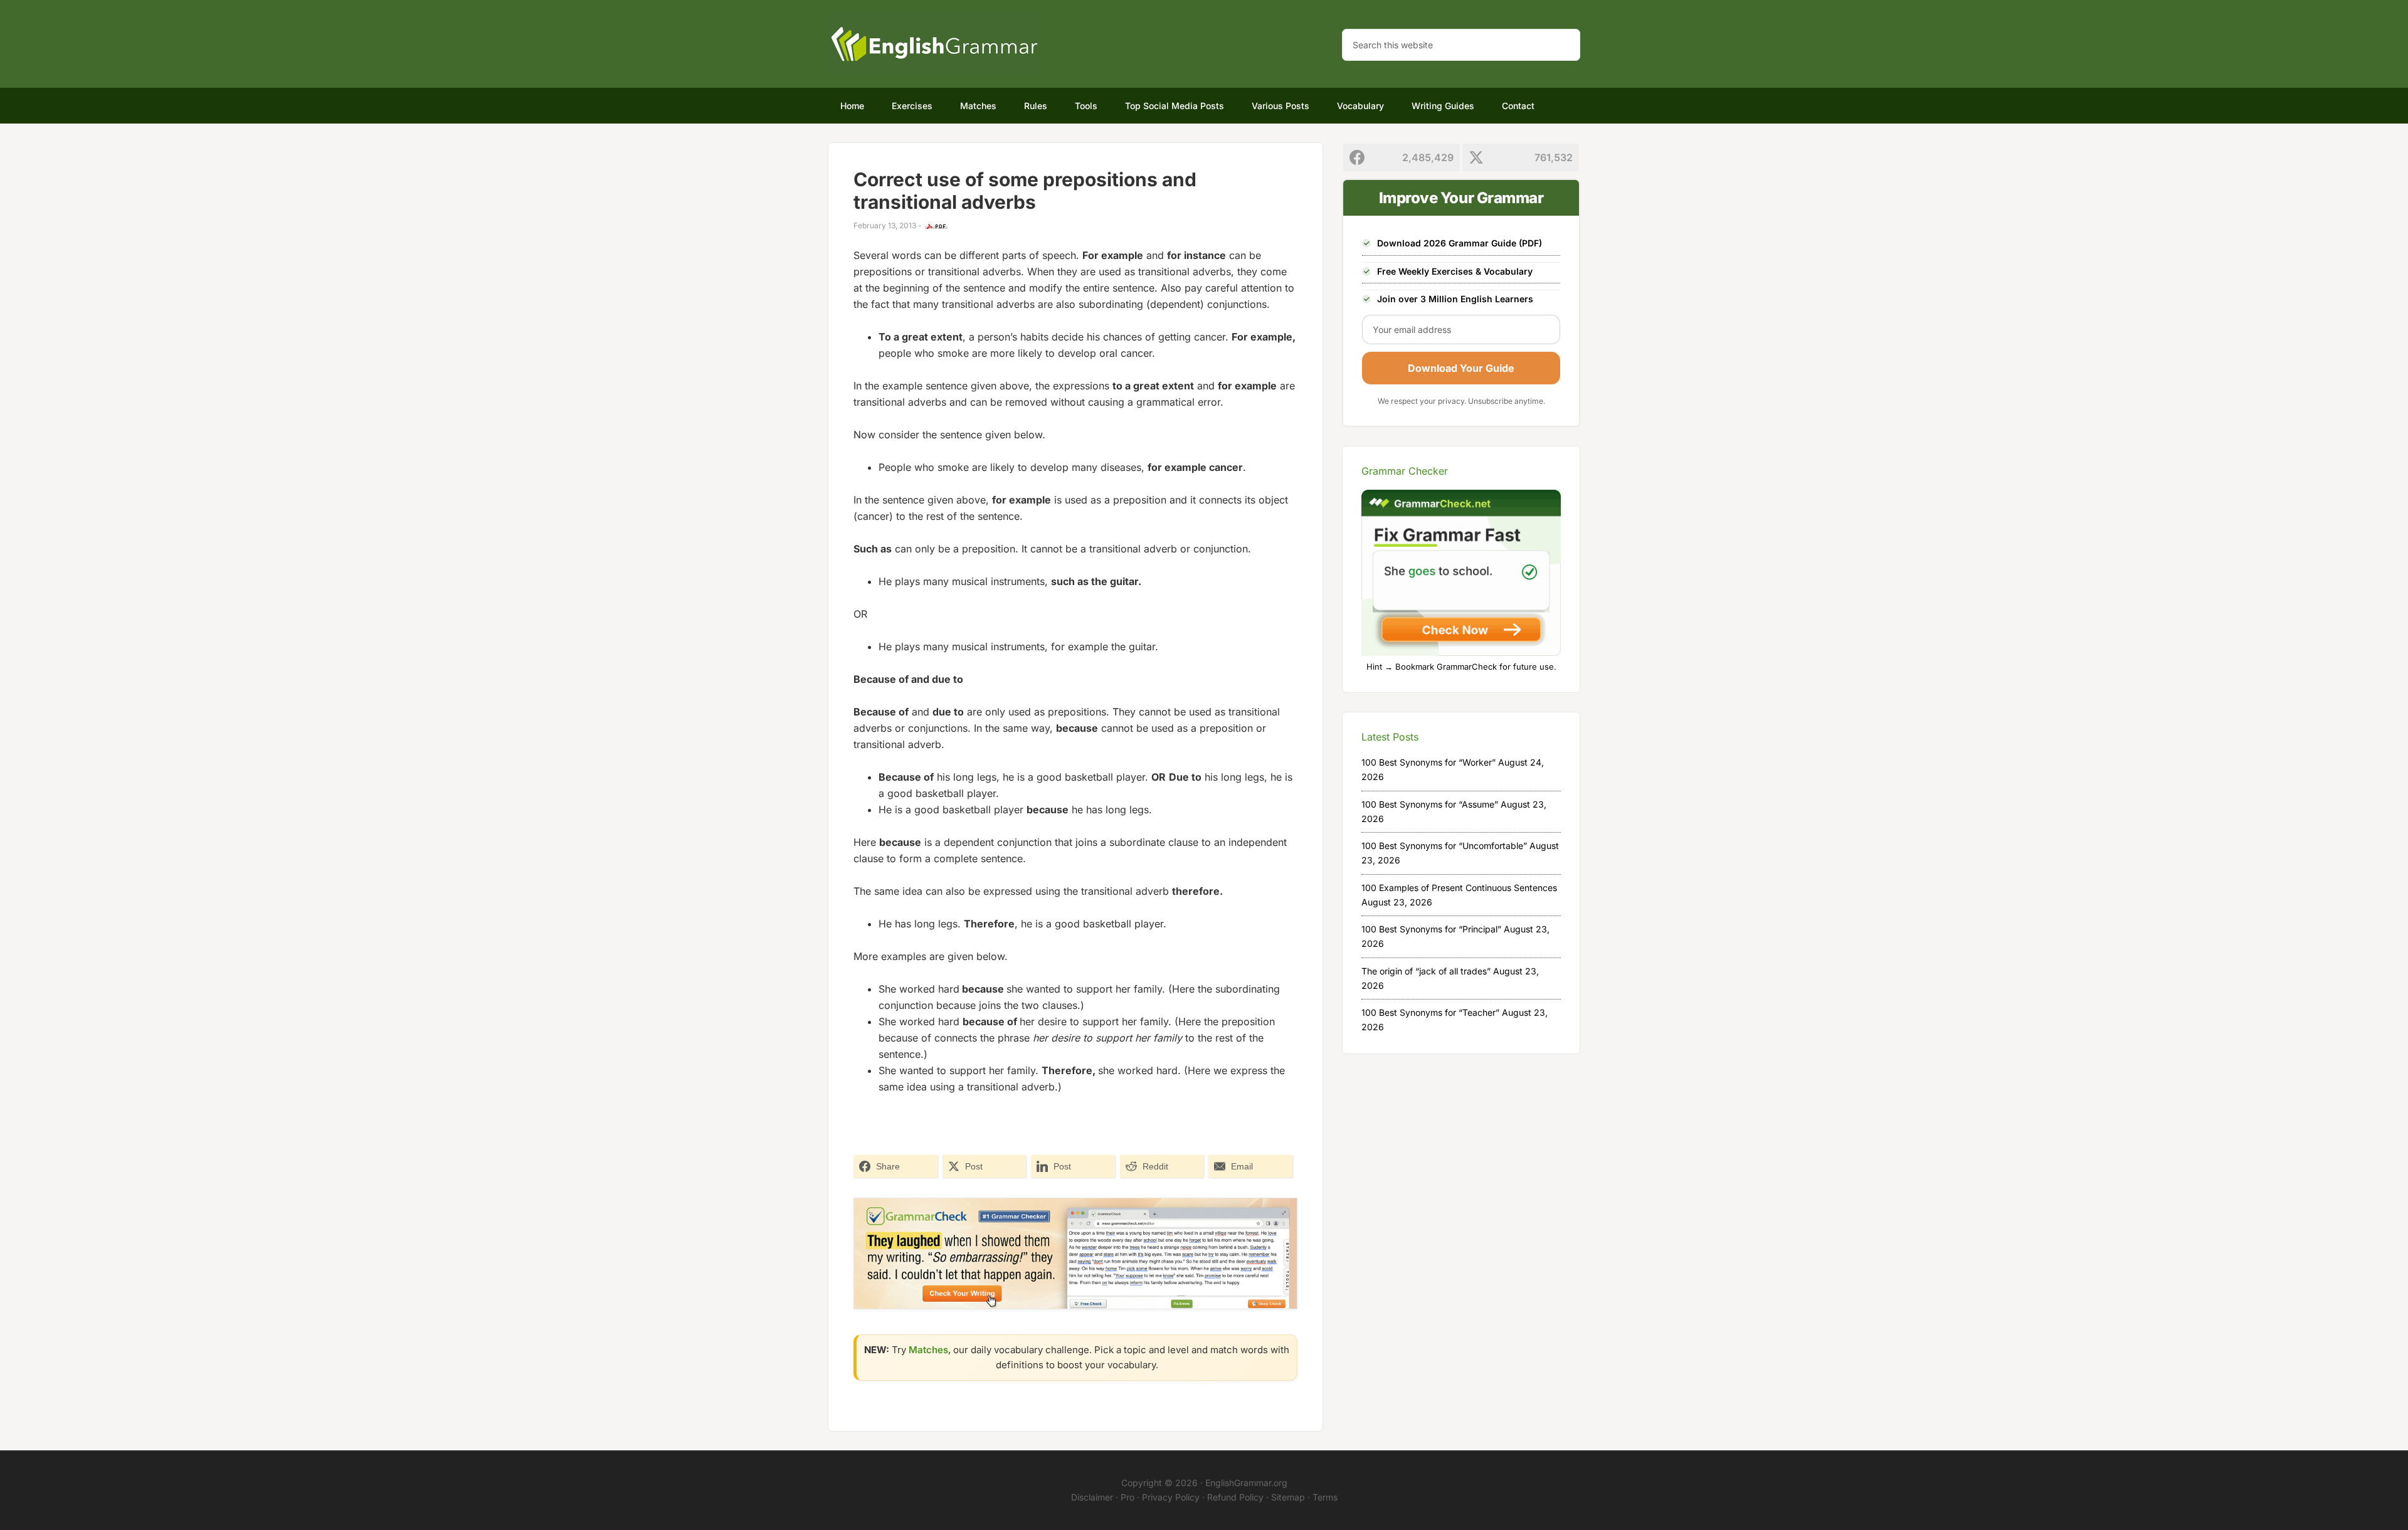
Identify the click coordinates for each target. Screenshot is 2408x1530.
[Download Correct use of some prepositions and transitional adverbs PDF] (936, 226)
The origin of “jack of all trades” (1426, 971)
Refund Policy (1235, 1497)
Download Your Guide (1461, 368)
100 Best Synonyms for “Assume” (1430, 804)
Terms (1325, 1497)
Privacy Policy (1171, 1497)
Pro (1127, 1497)
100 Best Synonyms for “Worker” (1428, 762)
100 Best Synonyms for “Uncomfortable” (1444, 846)
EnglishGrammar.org (1246, 1483)
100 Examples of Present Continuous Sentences (1459, 888)
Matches (928, 1350)
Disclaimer (1092, 1497)
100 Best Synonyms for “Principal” (1431, 929)
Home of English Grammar (934, 44)
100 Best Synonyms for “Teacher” (1430, 1012)
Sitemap (1288, 1497)
